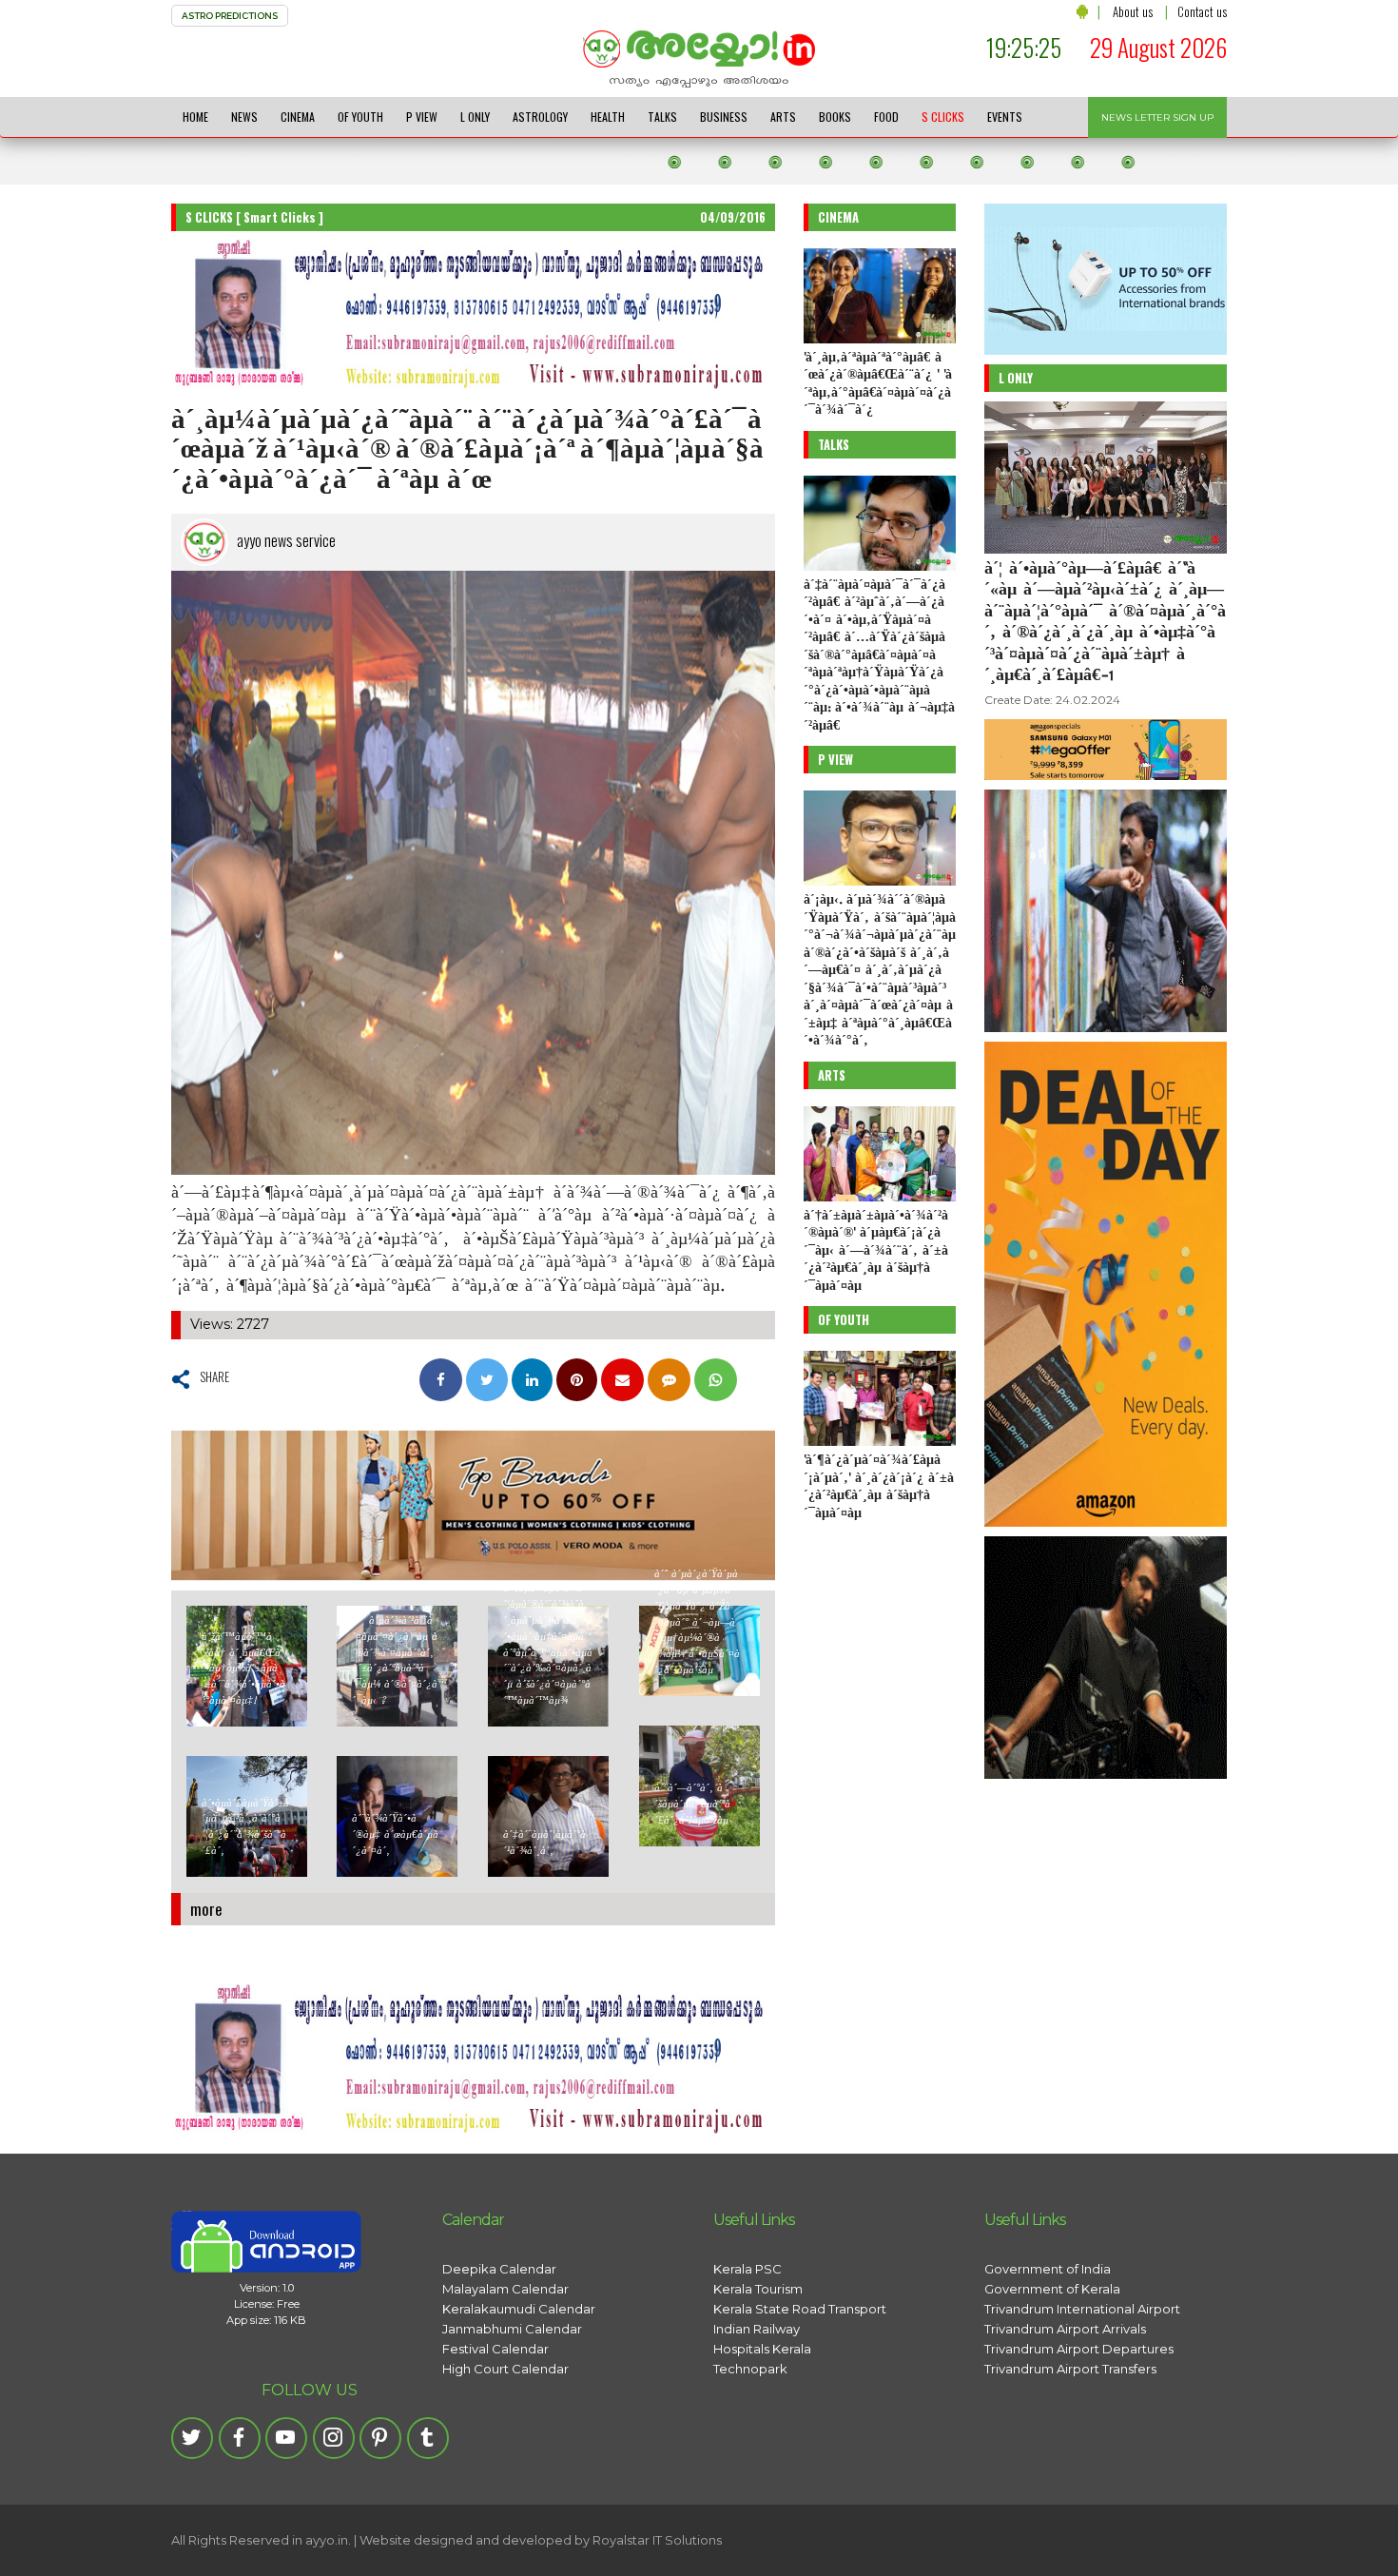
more (206, 1909)
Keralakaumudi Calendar (519, 2309)
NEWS (244, 117)
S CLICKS (943, 117)
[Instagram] (334, 2438)
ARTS (783, 117)
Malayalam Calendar (505, 2289)
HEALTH (608, 117)
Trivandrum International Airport (1082, 2309)
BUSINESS (724, 117)
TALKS (662, 117)
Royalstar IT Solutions (657, 2540)
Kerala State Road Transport (800, 2309)
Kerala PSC (748, 2269)
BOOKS (835, 117)
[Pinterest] (380, 2438)
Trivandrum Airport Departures (1079, 2349)
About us (1133, 11)
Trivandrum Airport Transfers (1070, 2369)
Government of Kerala (1052, 2289)
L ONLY (475, 117)
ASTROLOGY (540, 117)
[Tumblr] (428, 2438)
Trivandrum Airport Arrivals (1065, 2329)
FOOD (886, 117)
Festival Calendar (495, 2349)
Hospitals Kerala (762, 2349)
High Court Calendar (505, 2369)
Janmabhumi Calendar (512, 2329)
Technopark (750, 2369)
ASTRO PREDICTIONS (230, 16)
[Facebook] (240, 2438)
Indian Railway (757, 2329)
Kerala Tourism (758, 2289)
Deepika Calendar (499, 2269)
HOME (195, 117)
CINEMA (298, 117)
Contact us (1202, 11)
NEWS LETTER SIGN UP (1157, 117)
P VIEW (422, 117)
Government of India (1048, 2269)
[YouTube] (286, 2438)
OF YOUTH (360, 117)
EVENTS (1005, 117)
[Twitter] (192, 2438)
